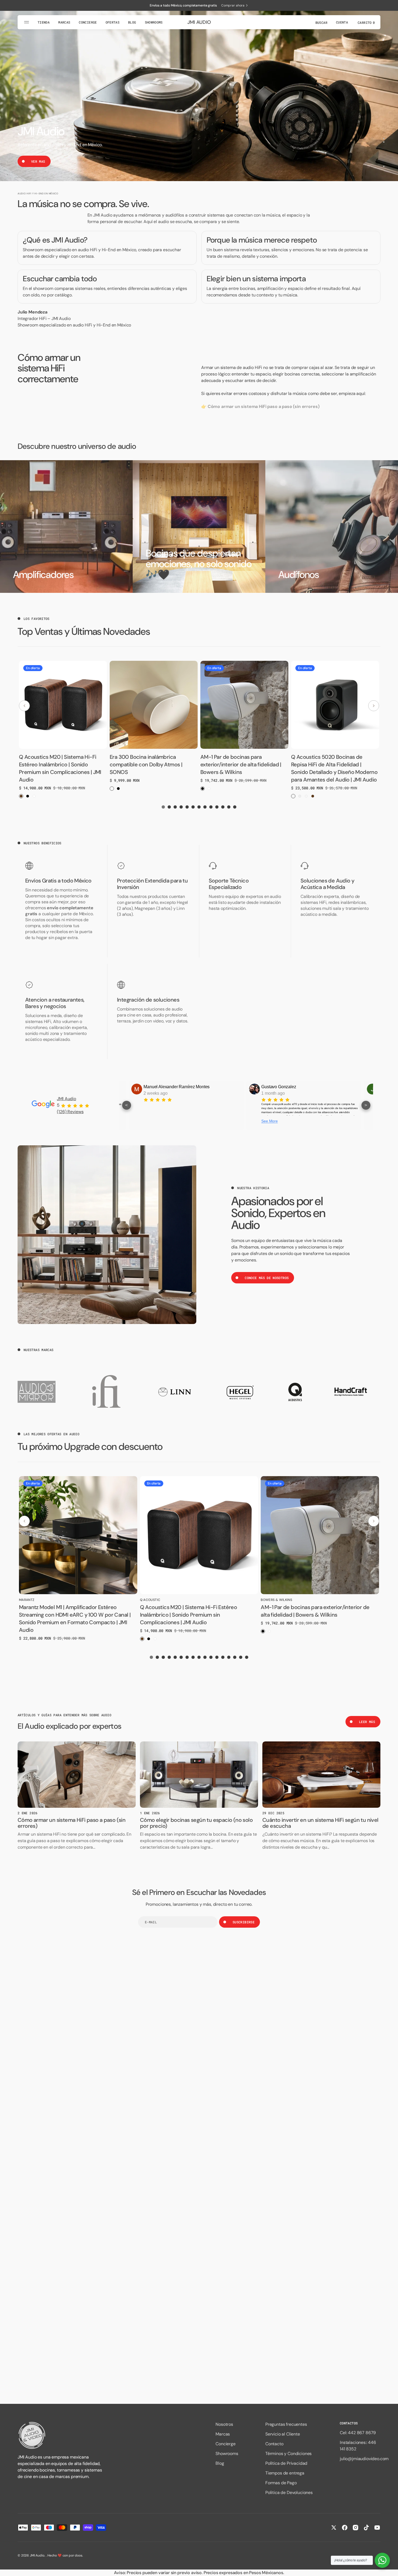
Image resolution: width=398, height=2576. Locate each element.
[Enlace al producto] (78, 1535)
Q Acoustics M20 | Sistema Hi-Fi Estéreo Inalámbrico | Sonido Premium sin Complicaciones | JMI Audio (189, 1615)
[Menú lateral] (27, 22)
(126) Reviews (70, 1112)
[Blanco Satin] (300, 796)
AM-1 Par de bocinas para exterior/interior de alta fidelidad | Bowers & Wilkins (241, 764)
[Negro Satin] (293, 796)
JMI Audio (66, 1099)
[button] (321, 22)
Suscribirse (244, 1922)
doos (78, 2555)
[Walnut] (21, 796)
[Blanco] (34, 796)
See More (154, 1121)
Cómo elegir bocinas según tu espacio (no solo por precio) (196, 1823)
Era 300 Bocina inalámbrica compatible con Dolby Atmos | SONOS (146, 764)
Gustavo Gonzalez (164, 1087)
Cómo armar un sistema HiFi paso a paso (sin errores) (71, 1823)
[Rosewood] (306, 796)
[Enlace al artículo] (77, 1775)
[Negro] (28, 796)
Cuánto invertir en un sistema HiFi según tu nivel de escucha (320, 1823)
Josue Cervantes (280, 1087)
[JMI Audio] (61, 2435)
